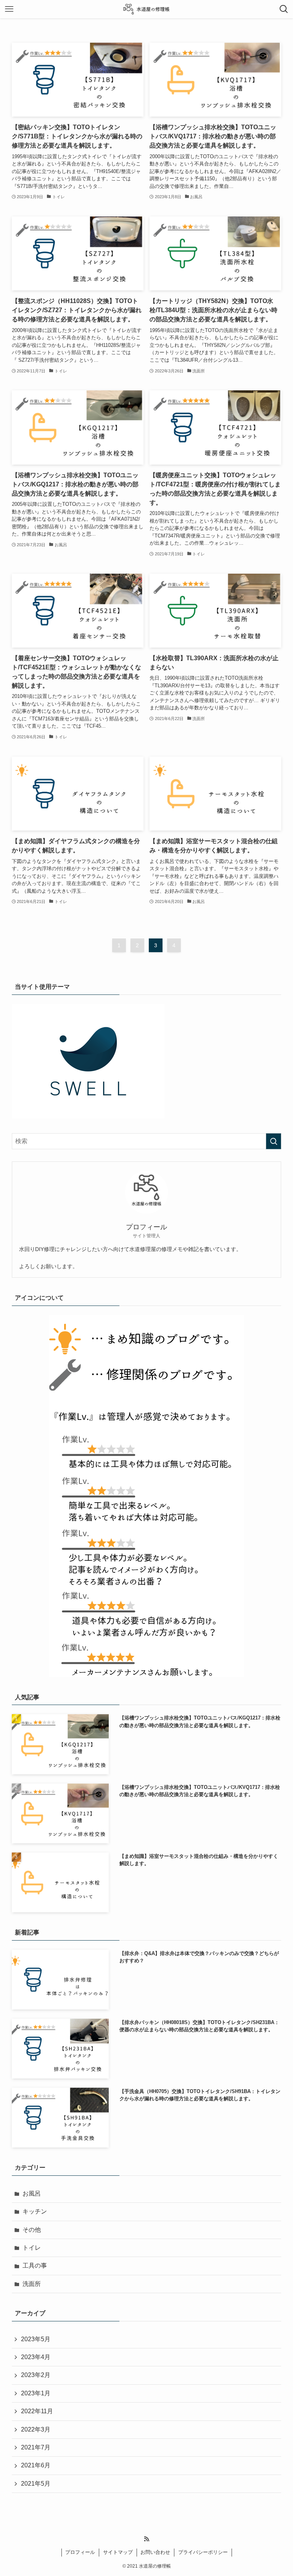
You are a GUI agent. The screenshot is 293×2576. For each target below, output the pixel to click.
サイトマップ (118, 2552)
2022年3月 (36, 2429)
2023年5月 (36, 2339)
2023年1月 (36, 2393)
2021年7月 (36, 2447)
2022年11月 (37, 2411)
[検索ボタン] (284, 9)
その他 (32, 2230)
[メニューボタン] (9, 9)
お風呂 (32, 2193)
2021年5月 (36, 2484)
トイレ (32, 2248)
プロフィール (80, 2552)
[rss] (146, 2539)
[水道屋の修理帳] (146, 9)
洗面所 (32, 2284)
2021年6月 (36, 2465)
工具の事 (35, 2266)
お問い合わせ (155, 2552)
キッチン (35, 2211)
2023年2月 (36, 2375)
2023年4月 (36, 2357)
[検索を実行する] (274, 1141)
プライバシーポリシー (203, 2552)
